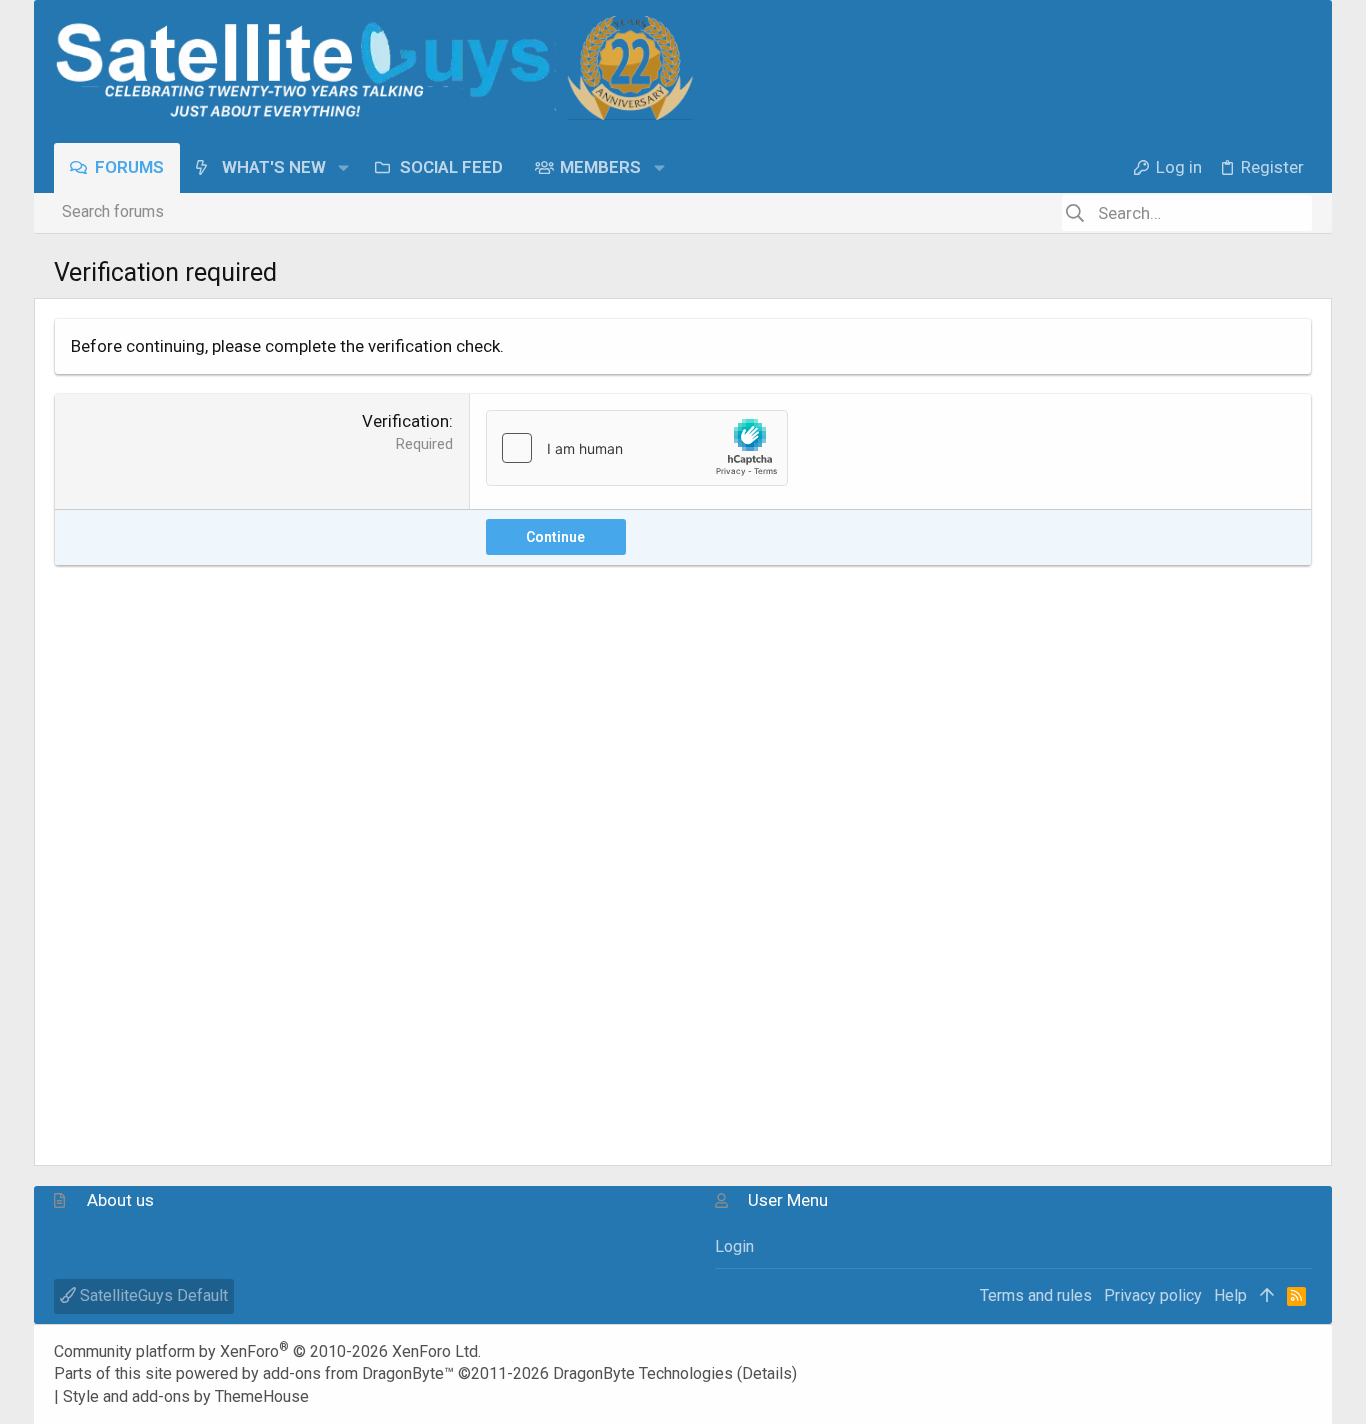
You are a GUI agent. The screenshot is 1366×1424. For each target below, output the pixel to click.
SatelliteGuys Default (152, 1295)
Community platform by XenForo (267, 1351)
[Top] (1267, 1296)
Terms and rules (1036, 1295)
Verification (405, 421)
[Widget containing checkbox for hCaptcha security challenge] (637, 448)
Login (734, 1246)
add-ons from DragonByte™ (358, 1373)
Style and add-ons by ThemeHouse (186, 1396)
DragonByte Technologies (643, 1373)
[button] (343, 167)
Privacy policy (1153, 1295)
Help (1230, 1295)
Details (767, 1373)
